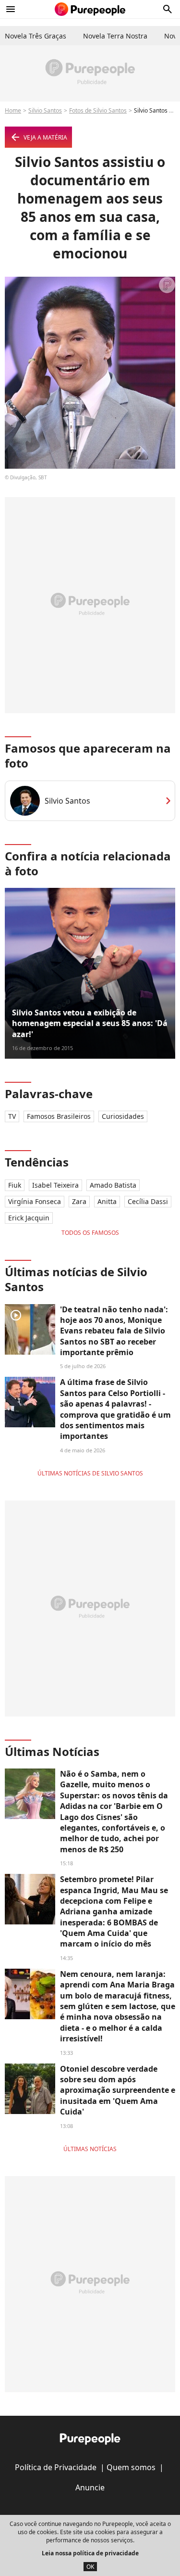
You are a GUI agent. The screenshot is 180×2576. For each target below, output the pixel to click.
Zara (79, 1201)
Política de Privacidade (56, 2467)
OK (90, 2567)
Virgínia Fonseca (35, 1201)
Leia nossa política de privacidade (90, 2553)
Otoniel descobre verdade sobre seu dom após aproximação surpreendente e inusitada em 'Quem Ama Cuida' (118, 2090)
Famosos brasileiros (59, 1116)
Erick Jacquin (29, 1218)
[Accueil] (90, 9)
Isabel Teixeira (55, 1185)
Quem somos (131, 2467)
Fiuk (15, 1185)
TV (12, 1116)
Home (13, 110)
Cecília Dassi (148, 1201)
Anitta (107, 1201)
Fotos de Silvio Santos (98, 110)
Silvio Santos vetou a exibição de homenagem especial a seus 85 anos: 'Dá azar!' (90, 1023)
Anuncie (90, 2487)
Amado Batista (113, 1185)
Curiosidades (123, 1116)
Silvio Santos (45, 110)
